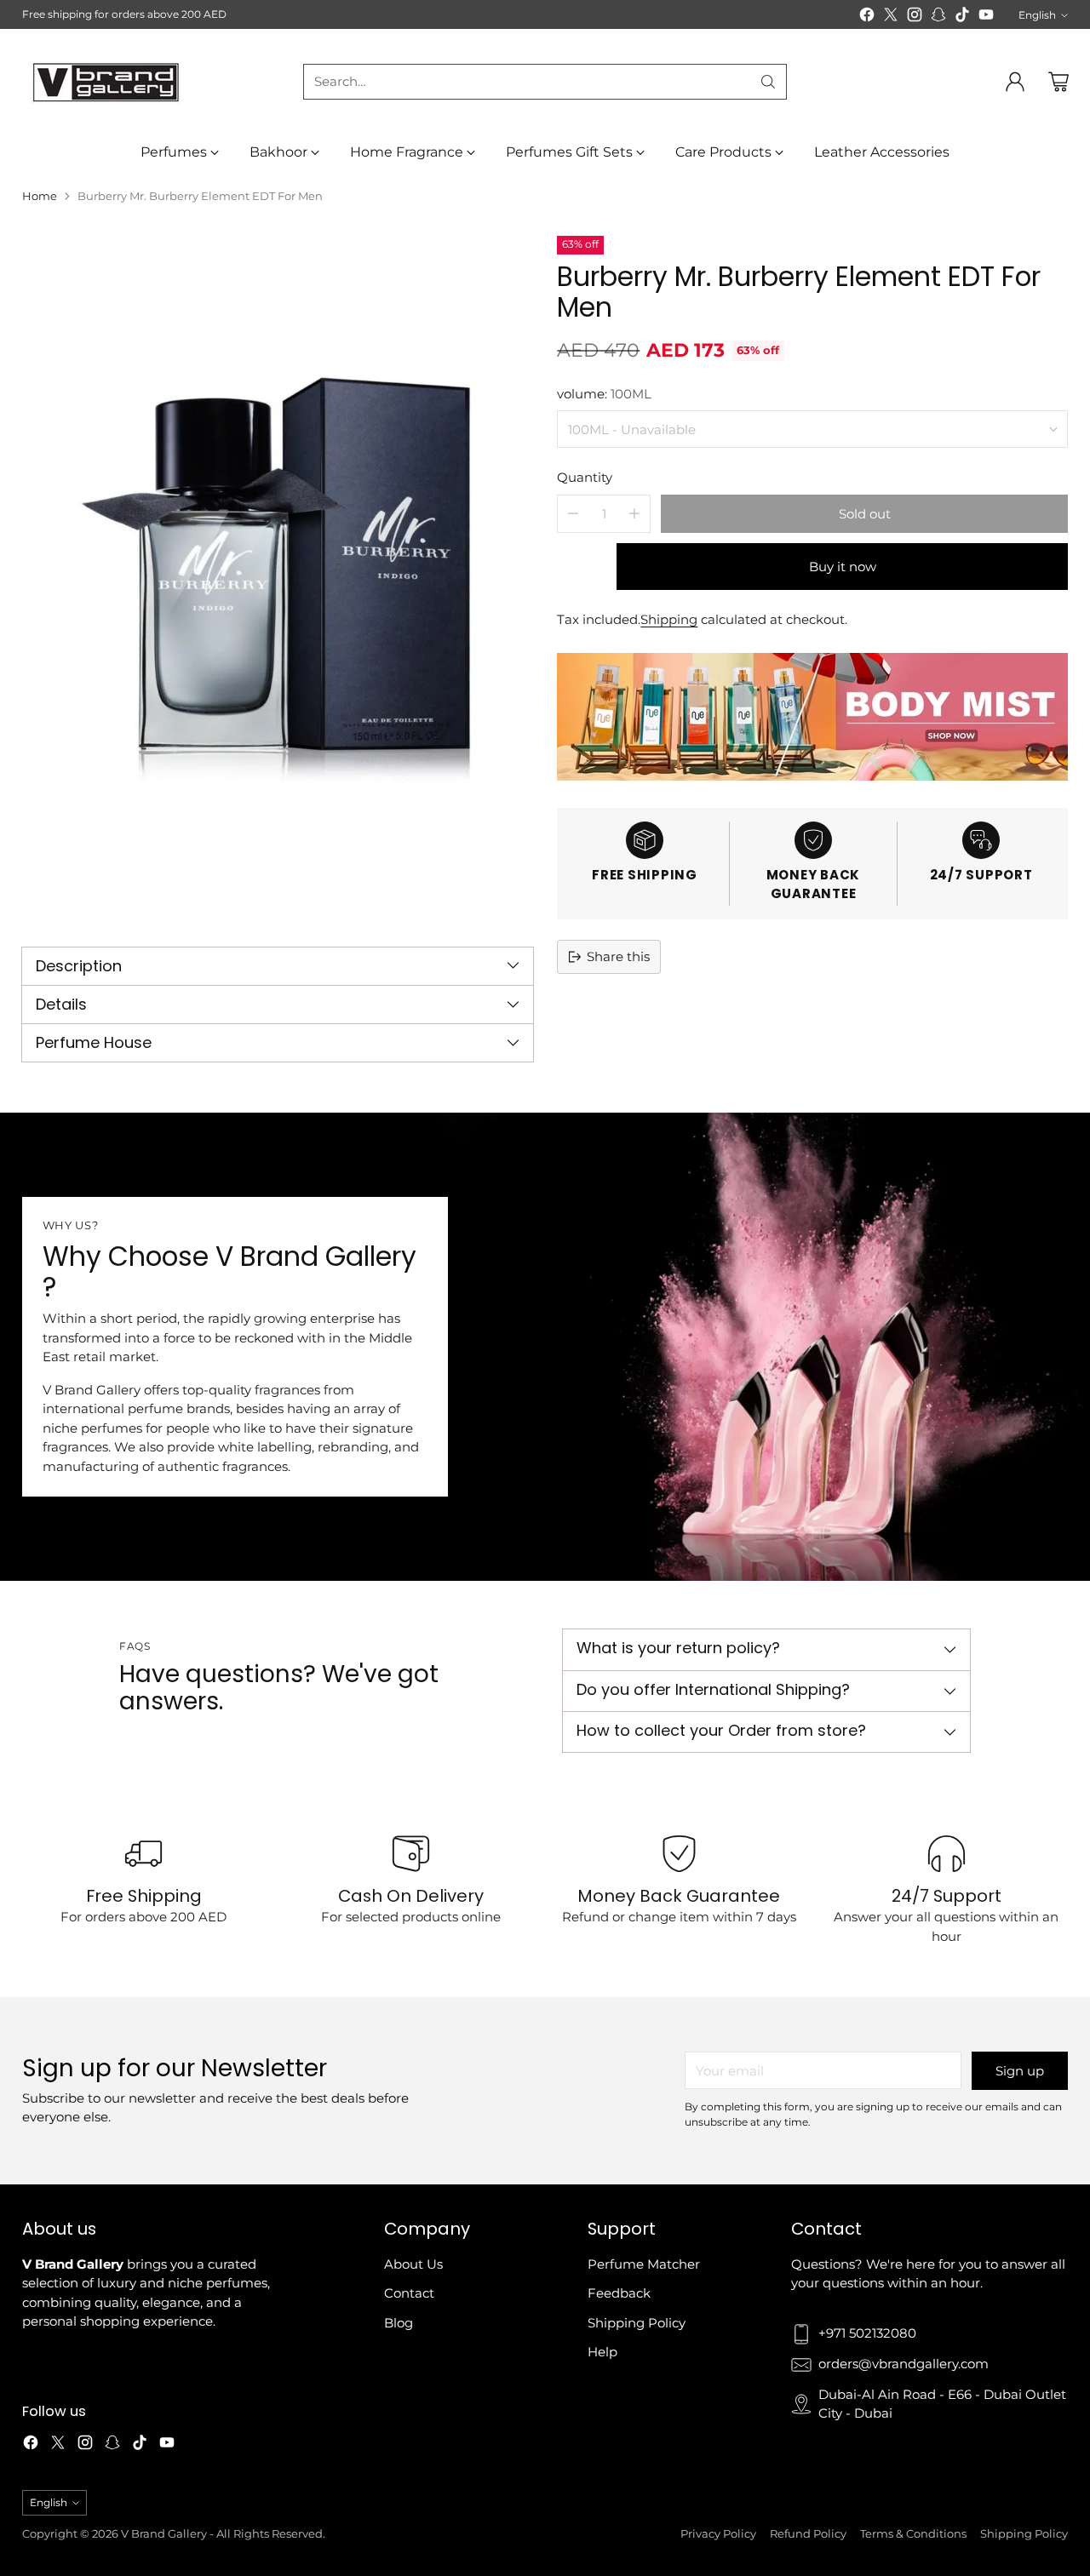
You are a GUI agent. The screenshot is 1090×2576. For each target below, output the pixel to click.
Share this (618, 956)
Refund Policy (808, 2533)
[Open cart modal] (1058, 82)
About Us (413, 2264)
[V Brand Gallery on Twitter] (891, 17)
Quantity (585, 477)
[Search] (768, 82)
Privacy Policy (718, 2533)
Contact (409, 2293)
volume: (604, 394)
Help (602, 2352)
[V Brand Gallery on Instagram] (915, 17)
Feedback (619, 2293)
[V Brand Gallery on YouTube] (986, 17)
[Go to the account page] (1015, 82)
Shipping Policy (637, 2323)
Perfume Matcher (644, 2264)
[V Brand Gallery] (107, 81)
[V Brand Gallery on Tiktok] (962, 17)
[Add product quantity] (634, 514)
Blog (399, 2323)
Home (40, 196)
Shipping (669, 619)
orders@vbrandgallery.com (904, 2364)
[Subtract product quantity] (573, 514)
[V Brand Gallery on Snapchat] (938, 17)
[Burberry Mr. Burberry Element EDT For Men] (278, 576)
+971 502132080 (867, 2333)
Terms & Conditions (913, 2533)
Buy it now (843, 567)
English (1037, 15)
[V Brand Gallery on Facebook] (867, 17)
